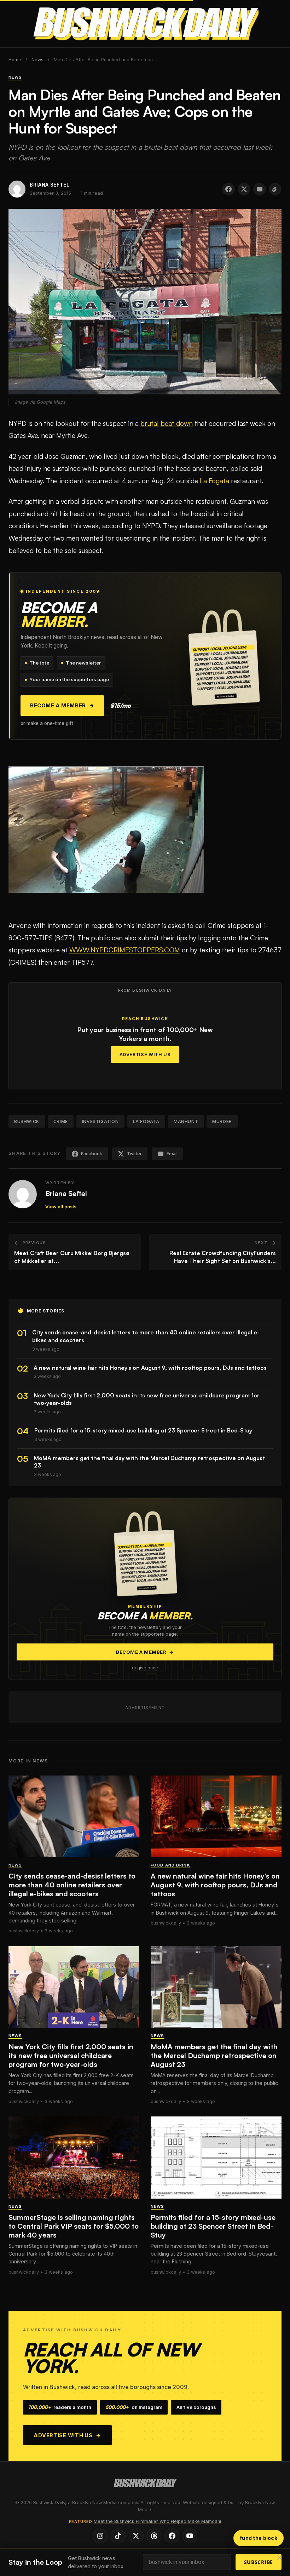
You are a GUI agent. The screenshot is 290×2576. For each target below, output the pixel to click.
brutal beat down (167, 423)
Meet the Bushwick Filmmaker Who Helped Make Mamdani (157, 2521)
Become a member (62, 706)
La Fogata (214, 481)
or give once (145, 1668)
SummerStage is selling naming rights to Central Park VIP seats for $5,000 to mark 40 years (74, 2226)
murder (222, 1121)
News (37, 60)
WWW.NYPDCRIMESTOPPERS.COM (125, 950)
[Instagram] (100, 2536)
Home (15, 60)
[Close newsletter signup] (279, 2558)
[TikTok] (118, 2536)
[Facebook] (172, 2536)
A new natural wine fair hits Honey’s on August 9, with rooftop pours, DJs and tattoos (215, 1885)
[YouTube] (190, 2536)
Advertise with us (67, 2435)
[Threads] (154, 2536)
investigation (100, 1121)
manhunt (186, 1121)
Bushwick (27, 1121)
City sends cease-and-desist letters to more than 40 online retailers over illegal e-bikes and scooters (72, 1885)
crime (61, 1121)
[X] (136, 2536)
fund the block (259, 2538)
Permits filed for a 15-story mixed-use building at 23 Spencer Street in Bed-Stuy (213, 2226)
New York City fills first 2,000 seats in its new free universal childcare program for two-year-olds (71, 2055)
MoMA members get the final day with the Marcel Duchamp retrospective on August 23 (214, 2055)
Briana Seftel (66, 1193)
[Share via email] (260, 189)
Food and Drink (170, 1865)
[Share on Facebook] (228, 189)
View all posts (61, 1207)
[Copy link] (275, 189)
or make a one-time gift (47, 723)
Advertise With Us (145, 1055)
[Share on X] (244, 189)
